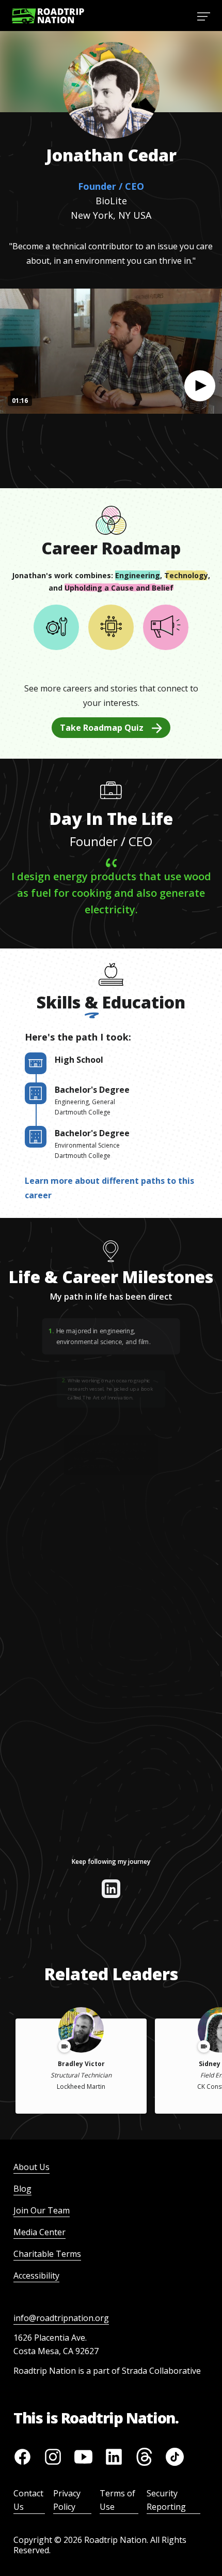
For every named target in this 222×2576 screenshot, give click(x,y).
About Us (31, 2167)
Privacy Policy (67, 2500)
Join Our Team (42, 2210)
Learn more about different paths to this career (109, 1188)
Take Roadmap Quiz (102, 728)
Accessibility (36, 2276)
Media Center (39, 2232)
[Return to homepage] (48, 16)
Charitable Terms (47, 2254)
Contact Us (28, 2500)
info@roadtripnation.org (61, 2318)
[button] (200, 386)
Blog (22, 2189)
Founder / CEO (111, 186)
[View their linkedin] (111, 1889)
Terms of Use (117, 2500)
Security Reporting (166, 2500)
